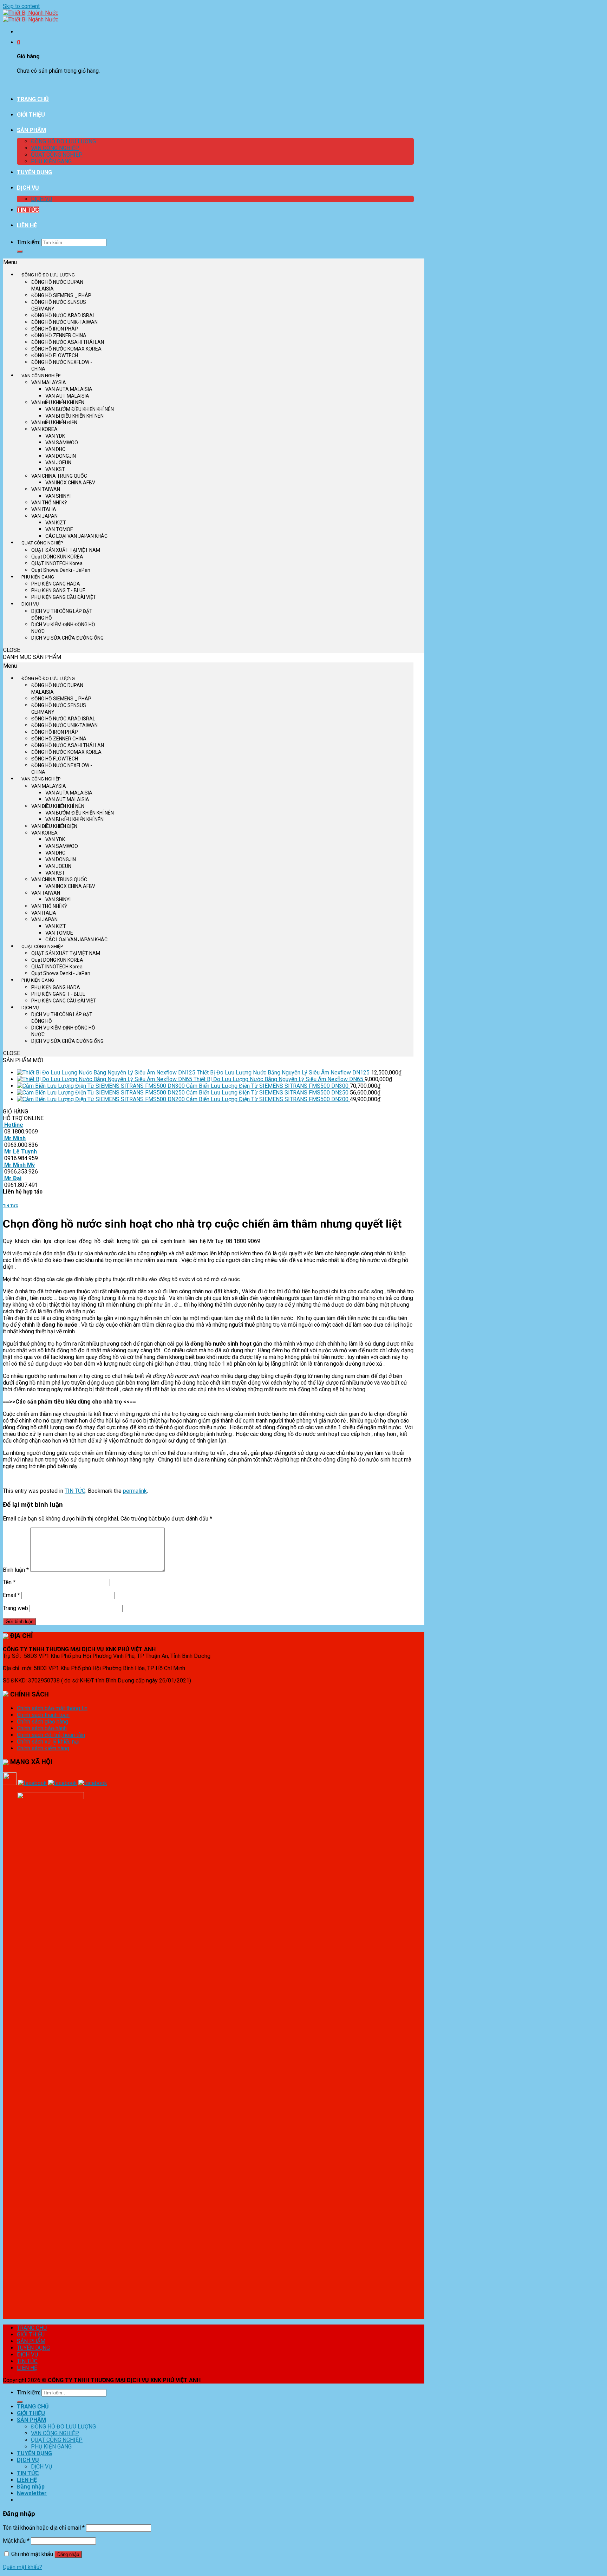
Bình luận (16, 1570)
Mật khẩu (16, 2541)
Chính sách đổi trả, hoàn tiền (51, 1735)
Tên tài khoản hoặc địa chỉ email (44, 2528)
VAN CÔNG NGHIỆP (55, 148)
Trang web (15, 1608)
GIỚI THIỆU (31, 115)
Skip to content (21, 6)
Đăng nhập (68, 2554)
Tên (9, 1582)
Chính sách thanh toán (43, 1715)
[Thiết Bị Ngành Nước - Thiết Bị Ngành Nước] (31, 16)
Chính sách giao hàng (43, 1722)
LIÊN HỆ (27, 225)
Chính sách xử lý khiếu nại (48, 1742)
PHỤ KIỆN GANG (51, 161)
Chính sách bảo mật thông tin (52, 1708)
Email (11, 1595)
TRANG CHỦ (33, 99)
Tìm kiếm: (28, 242)
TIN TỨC (28, 210)
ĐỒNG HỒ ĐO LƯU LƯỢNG (63, 141)
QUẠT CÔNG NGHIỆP (57, 155)
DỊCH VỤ (28, 188)
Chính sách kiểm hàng (43, 1748)
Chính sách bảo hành (42, 1728)
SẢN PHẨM (31, 130)
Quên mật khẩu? (22, 2567)
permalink (135, 1491)
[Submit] (20, 251)
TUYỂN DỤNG (34, 172)
